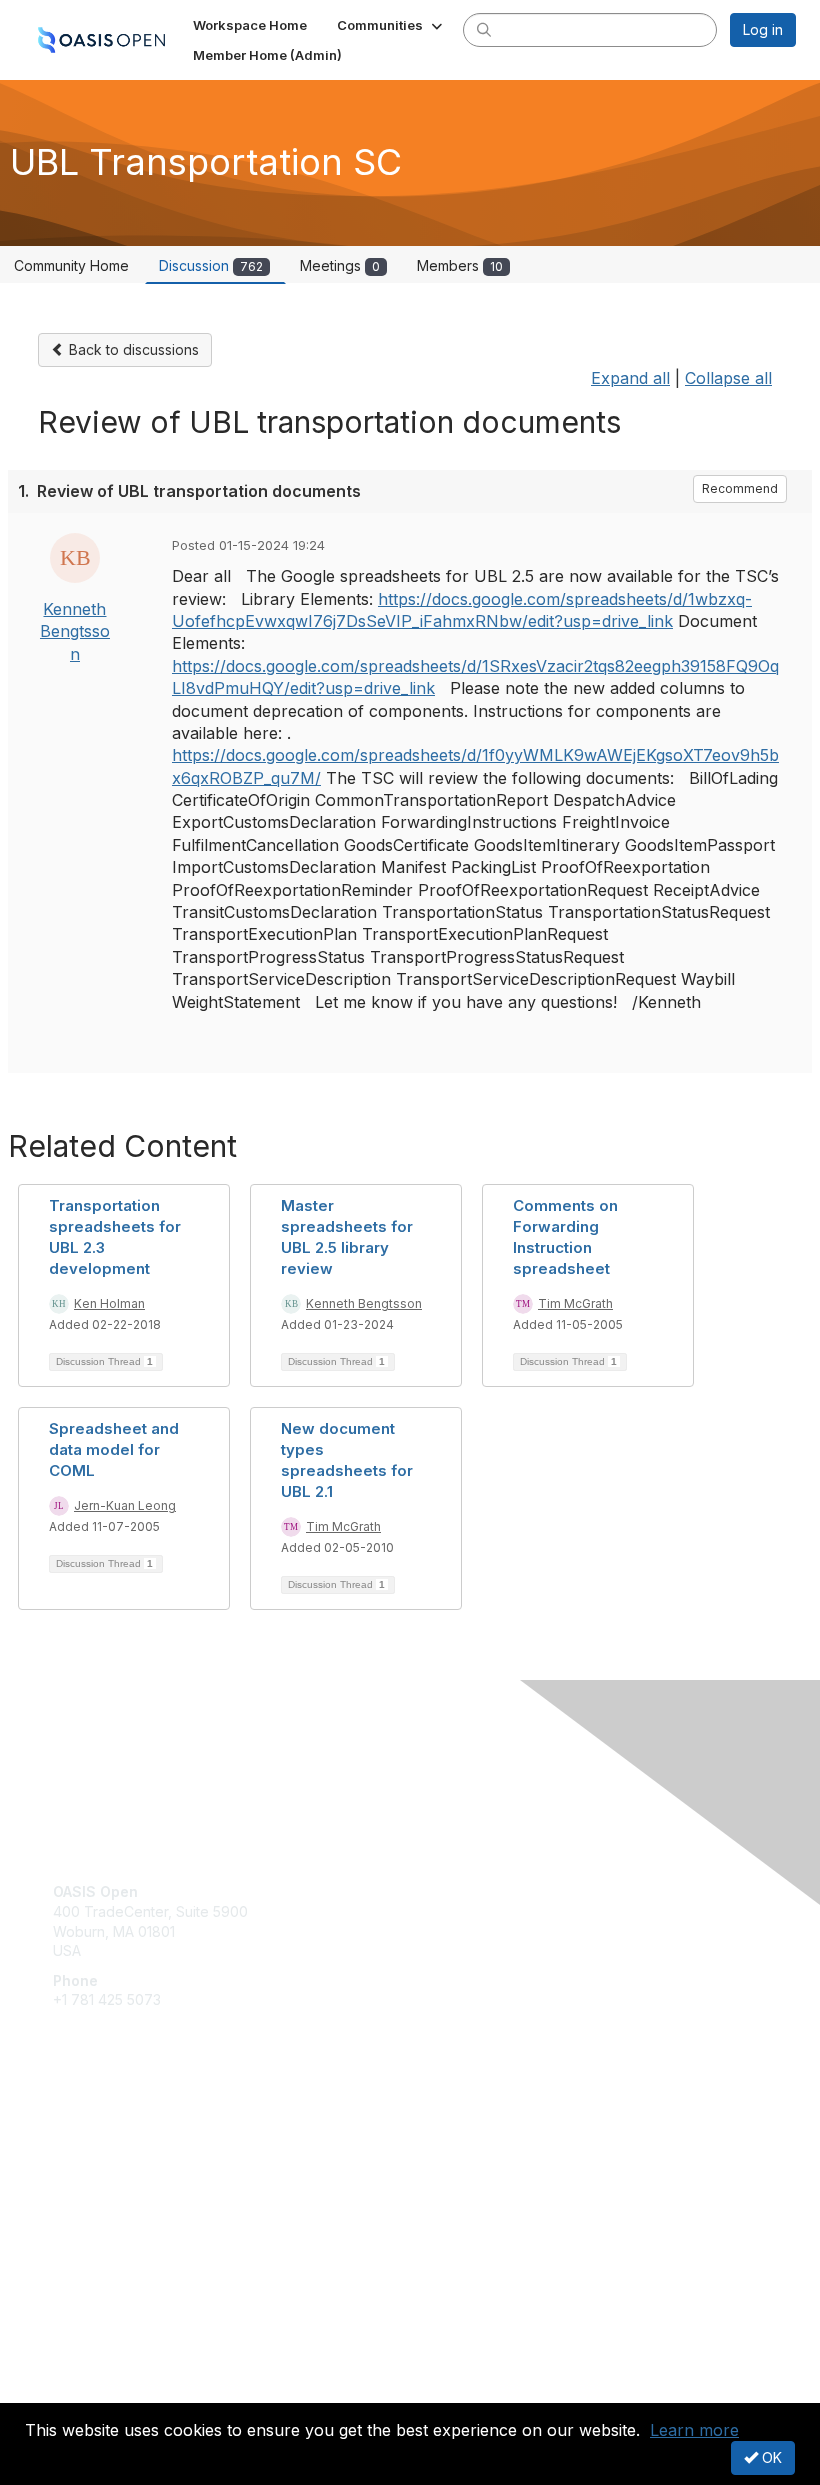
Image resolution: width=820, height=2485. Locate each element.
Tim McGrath (575, 1303)
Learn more (694, 2430)
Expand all (630, 378)
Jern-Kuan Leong (125, 1505)
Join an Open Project (123, 2161)
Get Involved (95, 2131)
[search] (484, 29)
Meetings (340, 265)
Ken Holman (109, 1303)
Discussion (211, 265)
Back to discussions (132, 349)
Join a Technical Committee (144, 2190)
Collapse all (728, 378)
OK (770, 2457)
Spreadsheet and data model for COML (114, 1449)
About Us (83, 2371)
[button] (391, 25)
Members (460, 265)
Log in (763, 29)
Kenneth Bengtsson (75, 631)
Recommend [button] (740, 488)
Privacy (77, 2390)
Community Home (71, 265)
